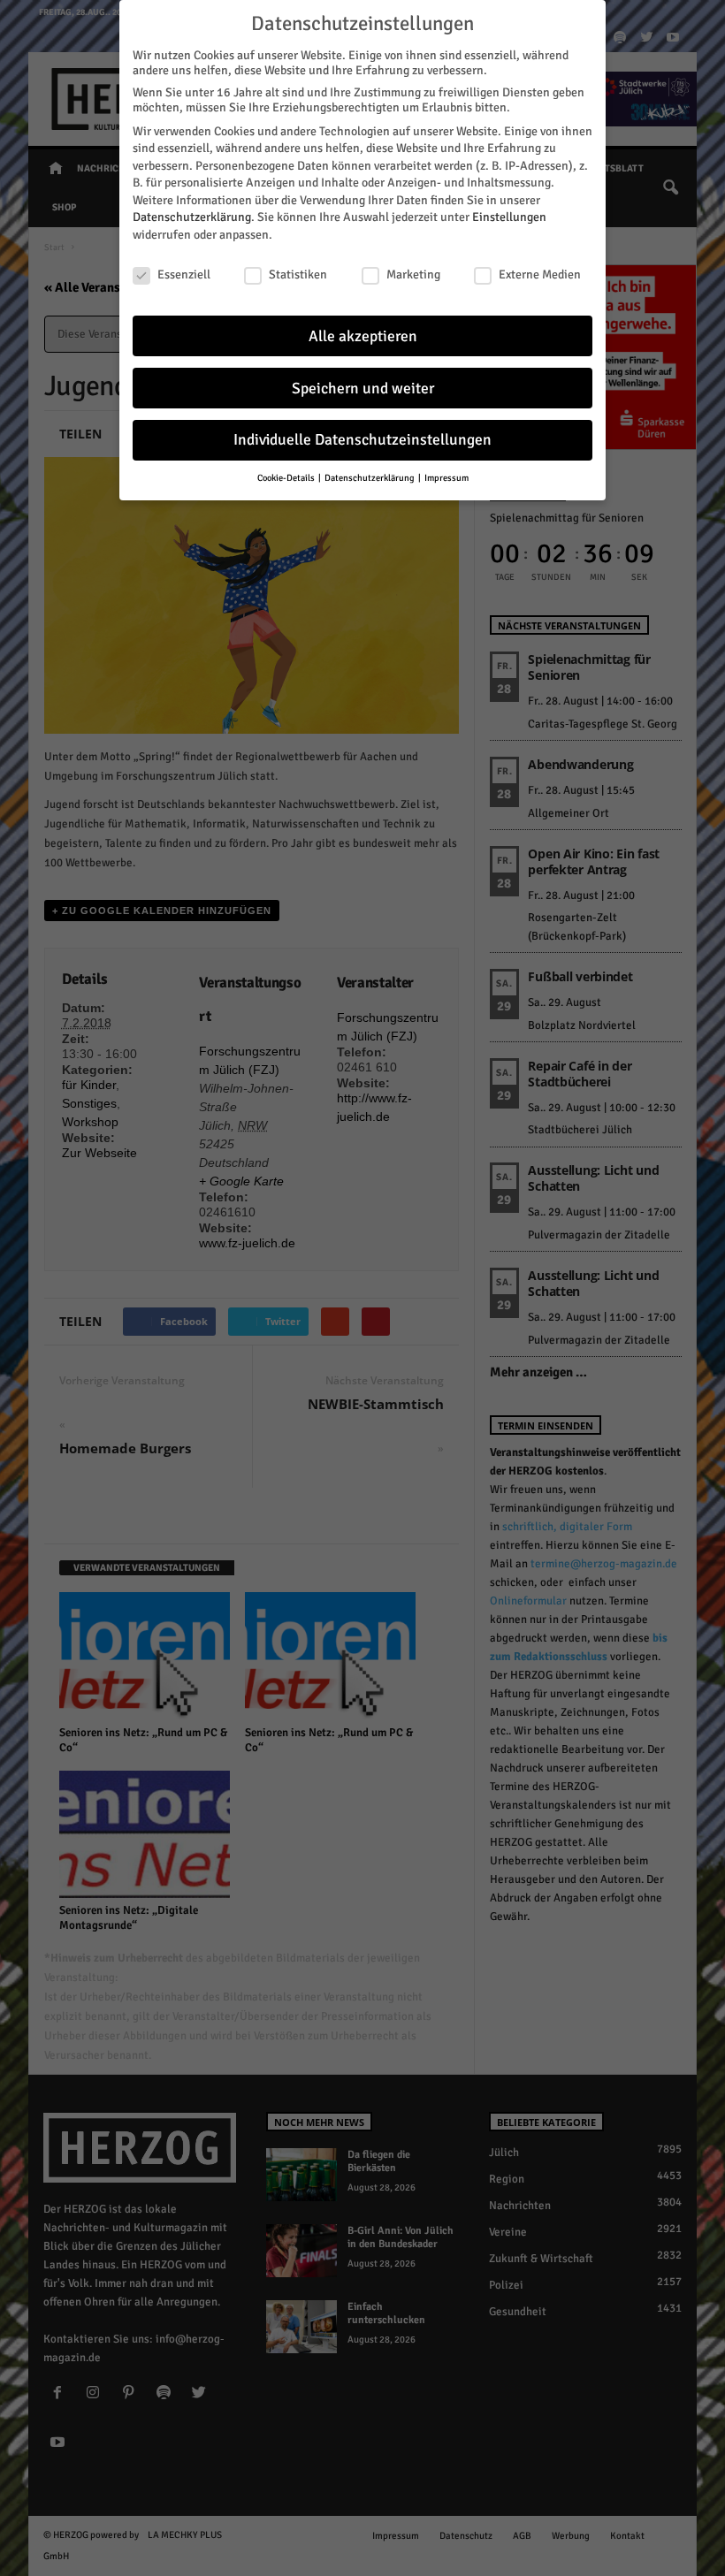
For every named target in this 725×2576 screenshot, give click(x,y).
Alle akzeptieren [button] (363, 336)
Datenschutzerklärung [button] (370, 478)
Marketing (413, 274)
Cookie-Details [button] (287, 478)
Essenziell (184, 274)
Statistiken (298, 274)
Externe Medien (540, 274)
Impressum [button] (446, 478)
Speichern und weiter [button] (363, 389)
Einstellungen (509, 217)
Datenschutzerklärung (192, 217)
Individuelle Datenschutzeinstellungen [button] (362, 440)
